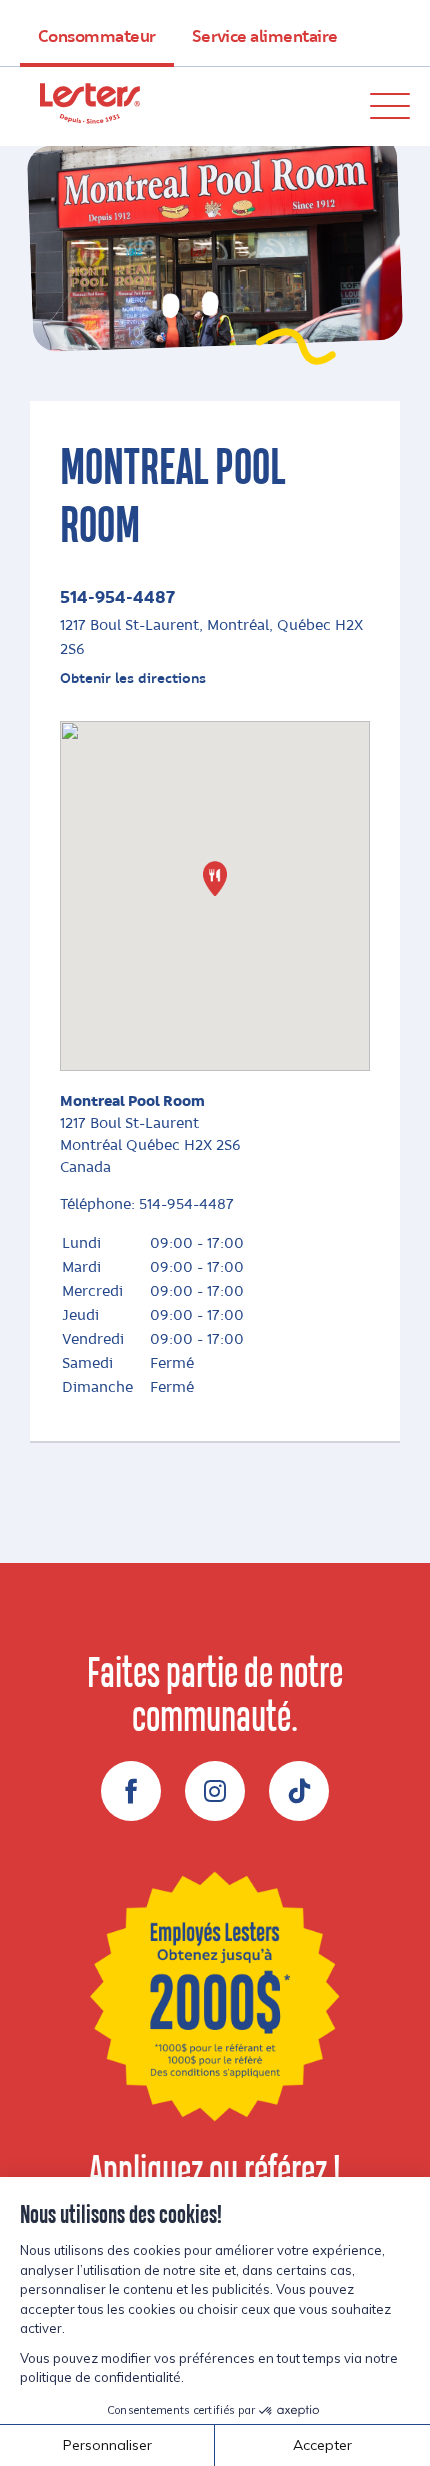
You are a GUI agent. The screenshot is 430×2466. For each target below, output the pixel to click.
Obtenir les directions (133, 678)
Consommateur (97, 37)
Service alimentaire (265, 37)
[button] (215, 878)
